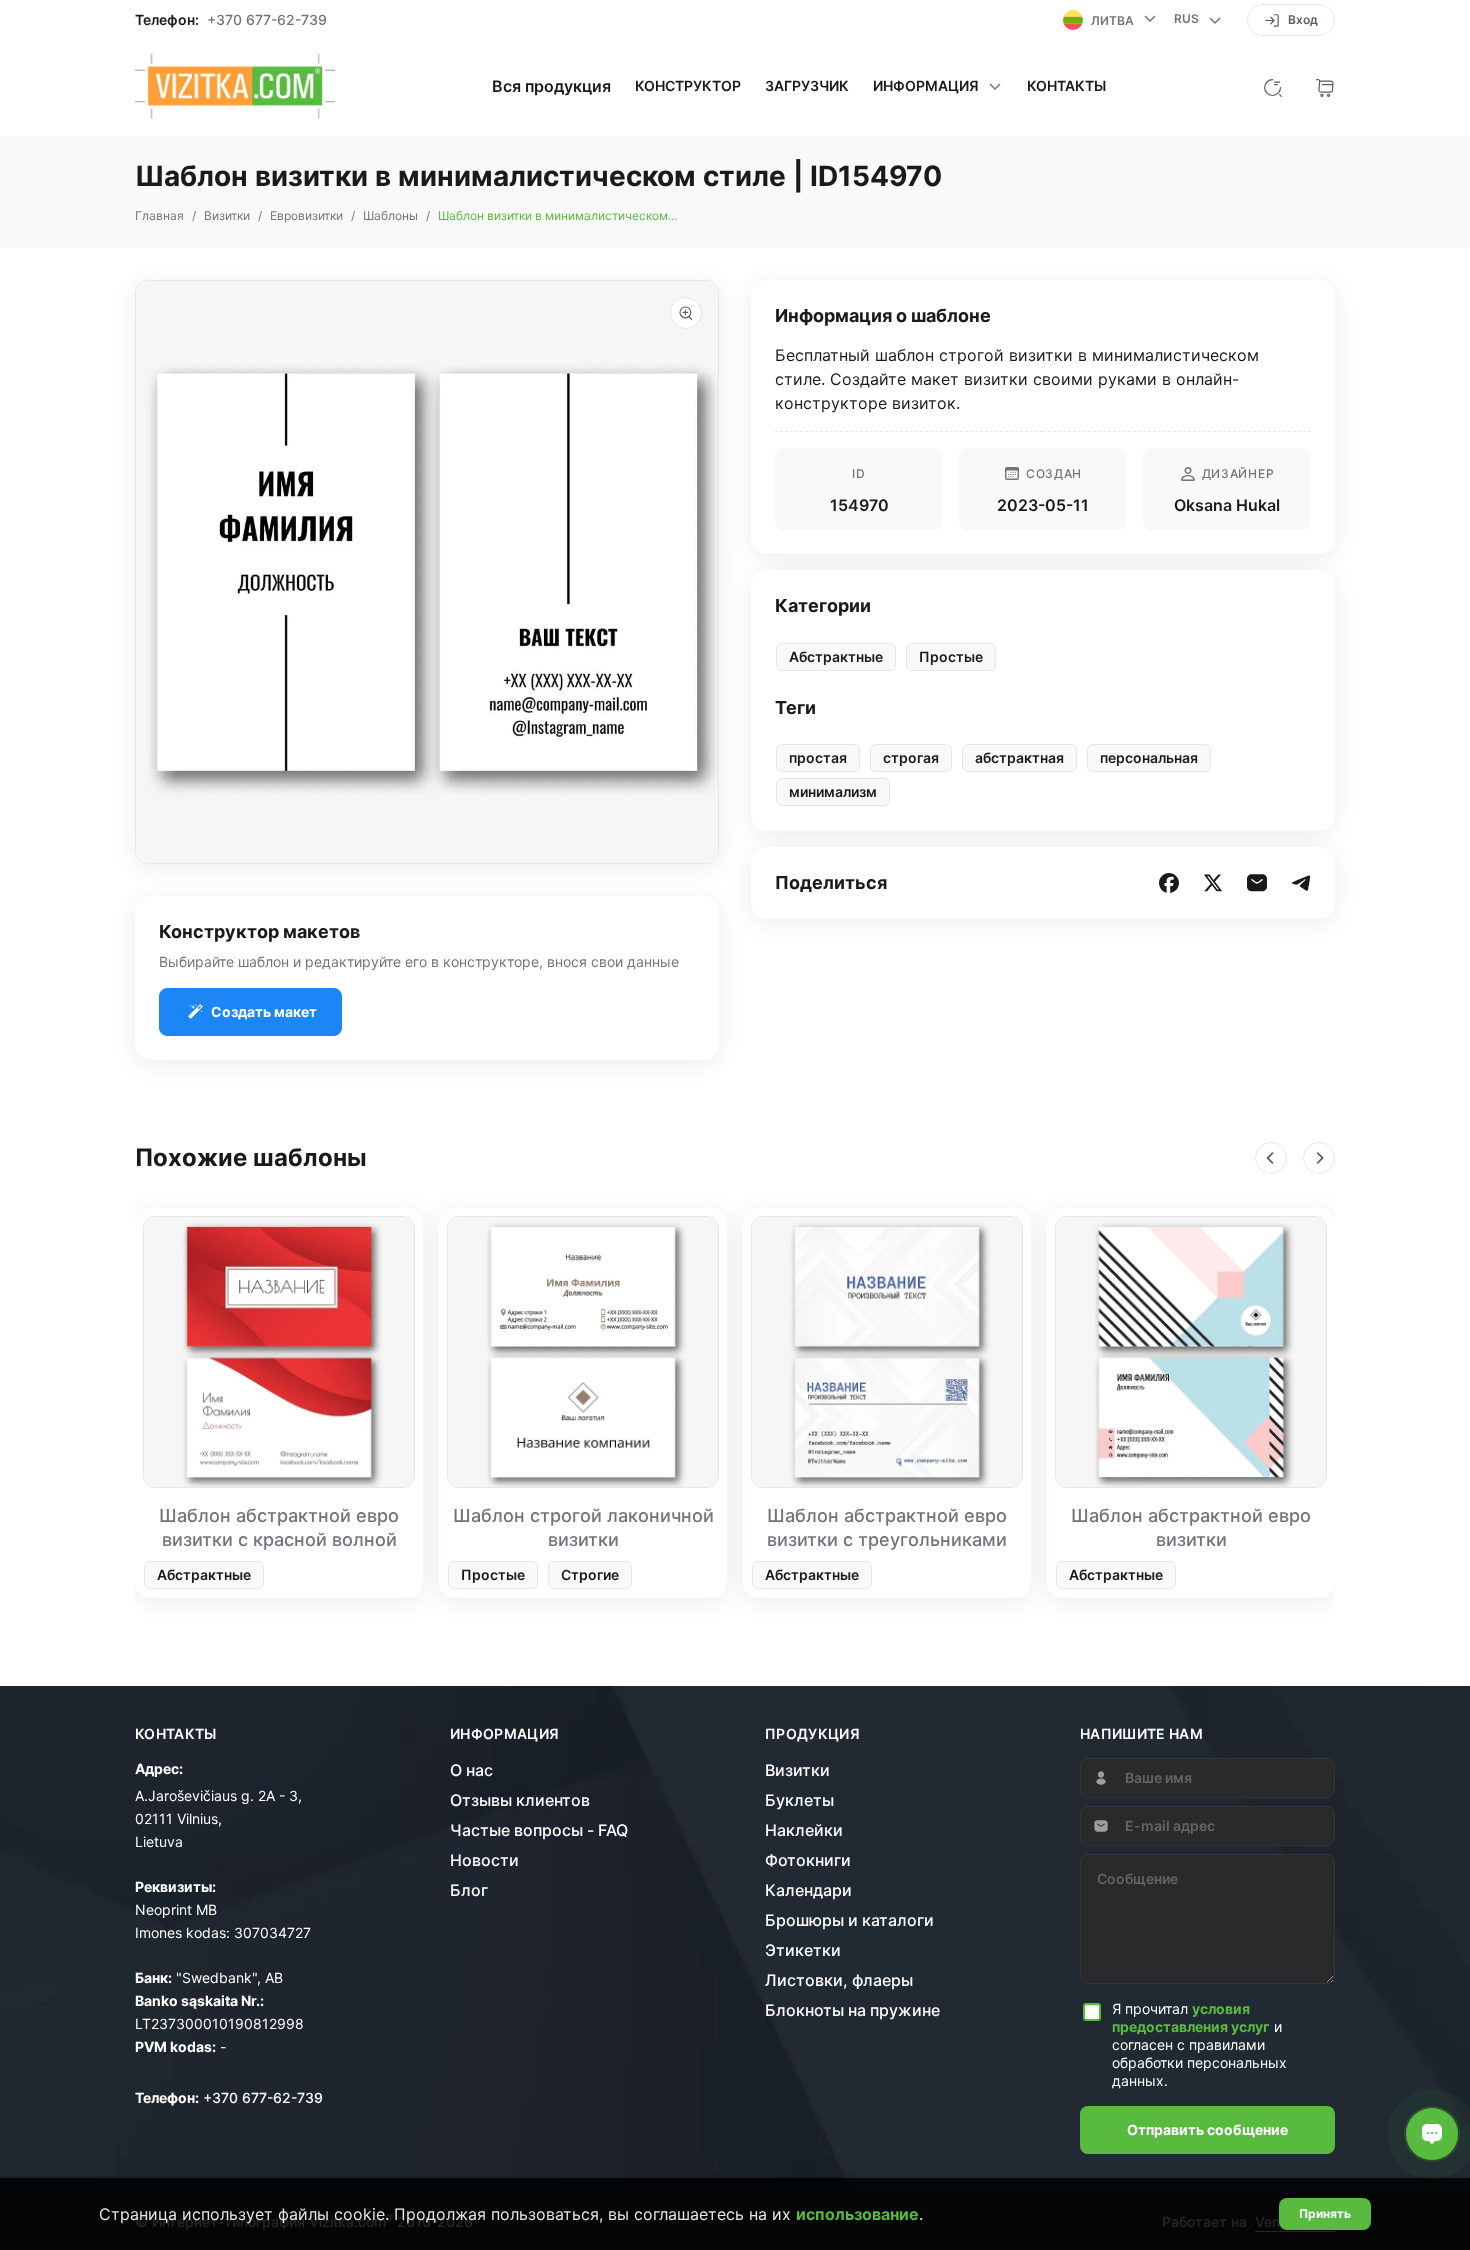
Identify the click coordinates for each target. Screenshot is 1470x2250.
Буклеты (799, 1800)
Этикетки (803, 1950)
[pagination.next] (1319, 1158)
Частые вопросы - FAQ (539, 1830)
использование (857, 2214)
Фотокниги (808, 1860)
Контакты (1066, 86)
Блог (469, 1890)
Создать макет (264, 1011)
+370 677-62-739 (267, 20)
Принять (1325, 2213)
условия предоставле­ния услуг (1191, 2017)
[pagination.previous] (1271, 1158)
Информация (505, 1734)
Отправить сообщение (1207, 2129)
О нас (471, 1770)
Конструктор (688, 86)
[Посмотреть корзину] (1325, 86)
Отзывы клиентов (520, 1800)
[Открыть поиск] (1273, 86)
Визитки (797, 1770)
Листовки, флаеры (839, 1980)
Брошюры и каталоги (849, 1920)
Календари (808, 1890)
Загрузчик (807, 86)
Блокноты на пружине (852, 2010)
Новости (484, 1860)
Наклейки (804, 1830)
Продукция (812, 1734)
